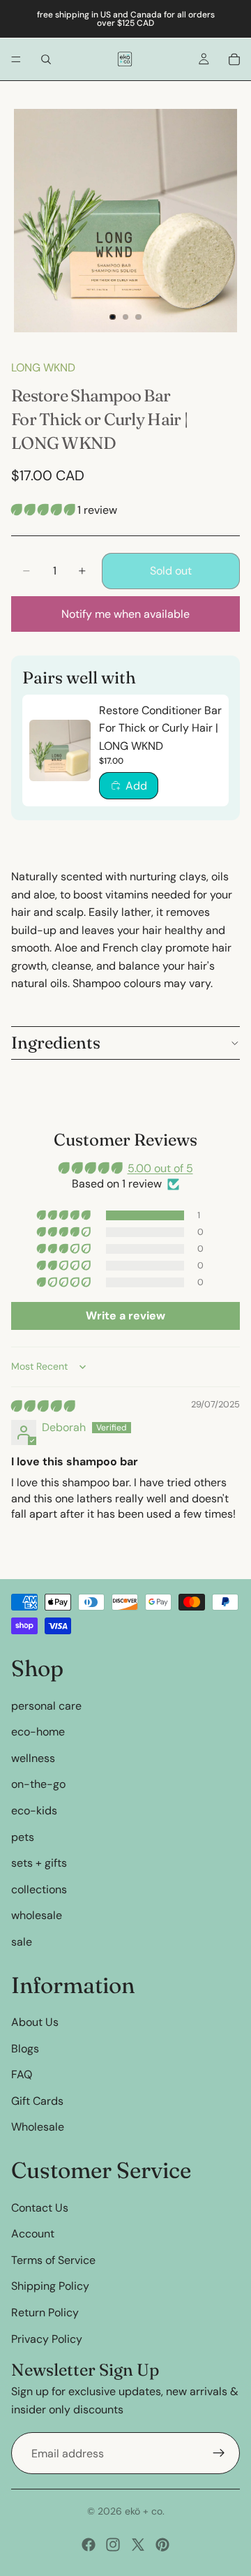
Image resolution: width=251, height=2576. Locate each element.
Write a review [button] (125, 1316)
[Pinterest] (162, 2545)
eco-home (38, 1732)
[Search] (46, 59)
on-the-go (38, 1784)
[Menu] (16, 59)
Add (136, 786)
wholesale (37, 1915)
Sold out (171, 571)
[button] (44, 510)
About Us (35, 2022)
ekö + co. (145, 2511)
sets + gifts (39, 1863)
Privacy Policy (47, 2339)
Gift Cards (37, 2101)
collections (39, 1889)
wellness (33, 1758)
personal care (46, 1706)
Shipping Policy (50, 2286)
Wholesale (38, 2127)
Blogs (25, 2049)
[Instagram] (113, 2545)
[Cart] (234, 59)
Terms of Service (53, 2260)
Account (33, 2234)
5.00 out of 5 (160, 1168)
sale (22, 1942)
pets (23, 1836)
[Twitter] (138, 2545)
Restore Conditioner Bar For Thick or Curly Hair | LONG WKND (160, 728)
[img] (43, 1406)
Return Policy (45, 2312)
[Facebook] (89, 2545)
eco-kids (34, 1811)
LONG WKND (43, 368)
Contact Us (40, 2208)
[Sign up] (219, 2453)
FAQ (22, 2074)
